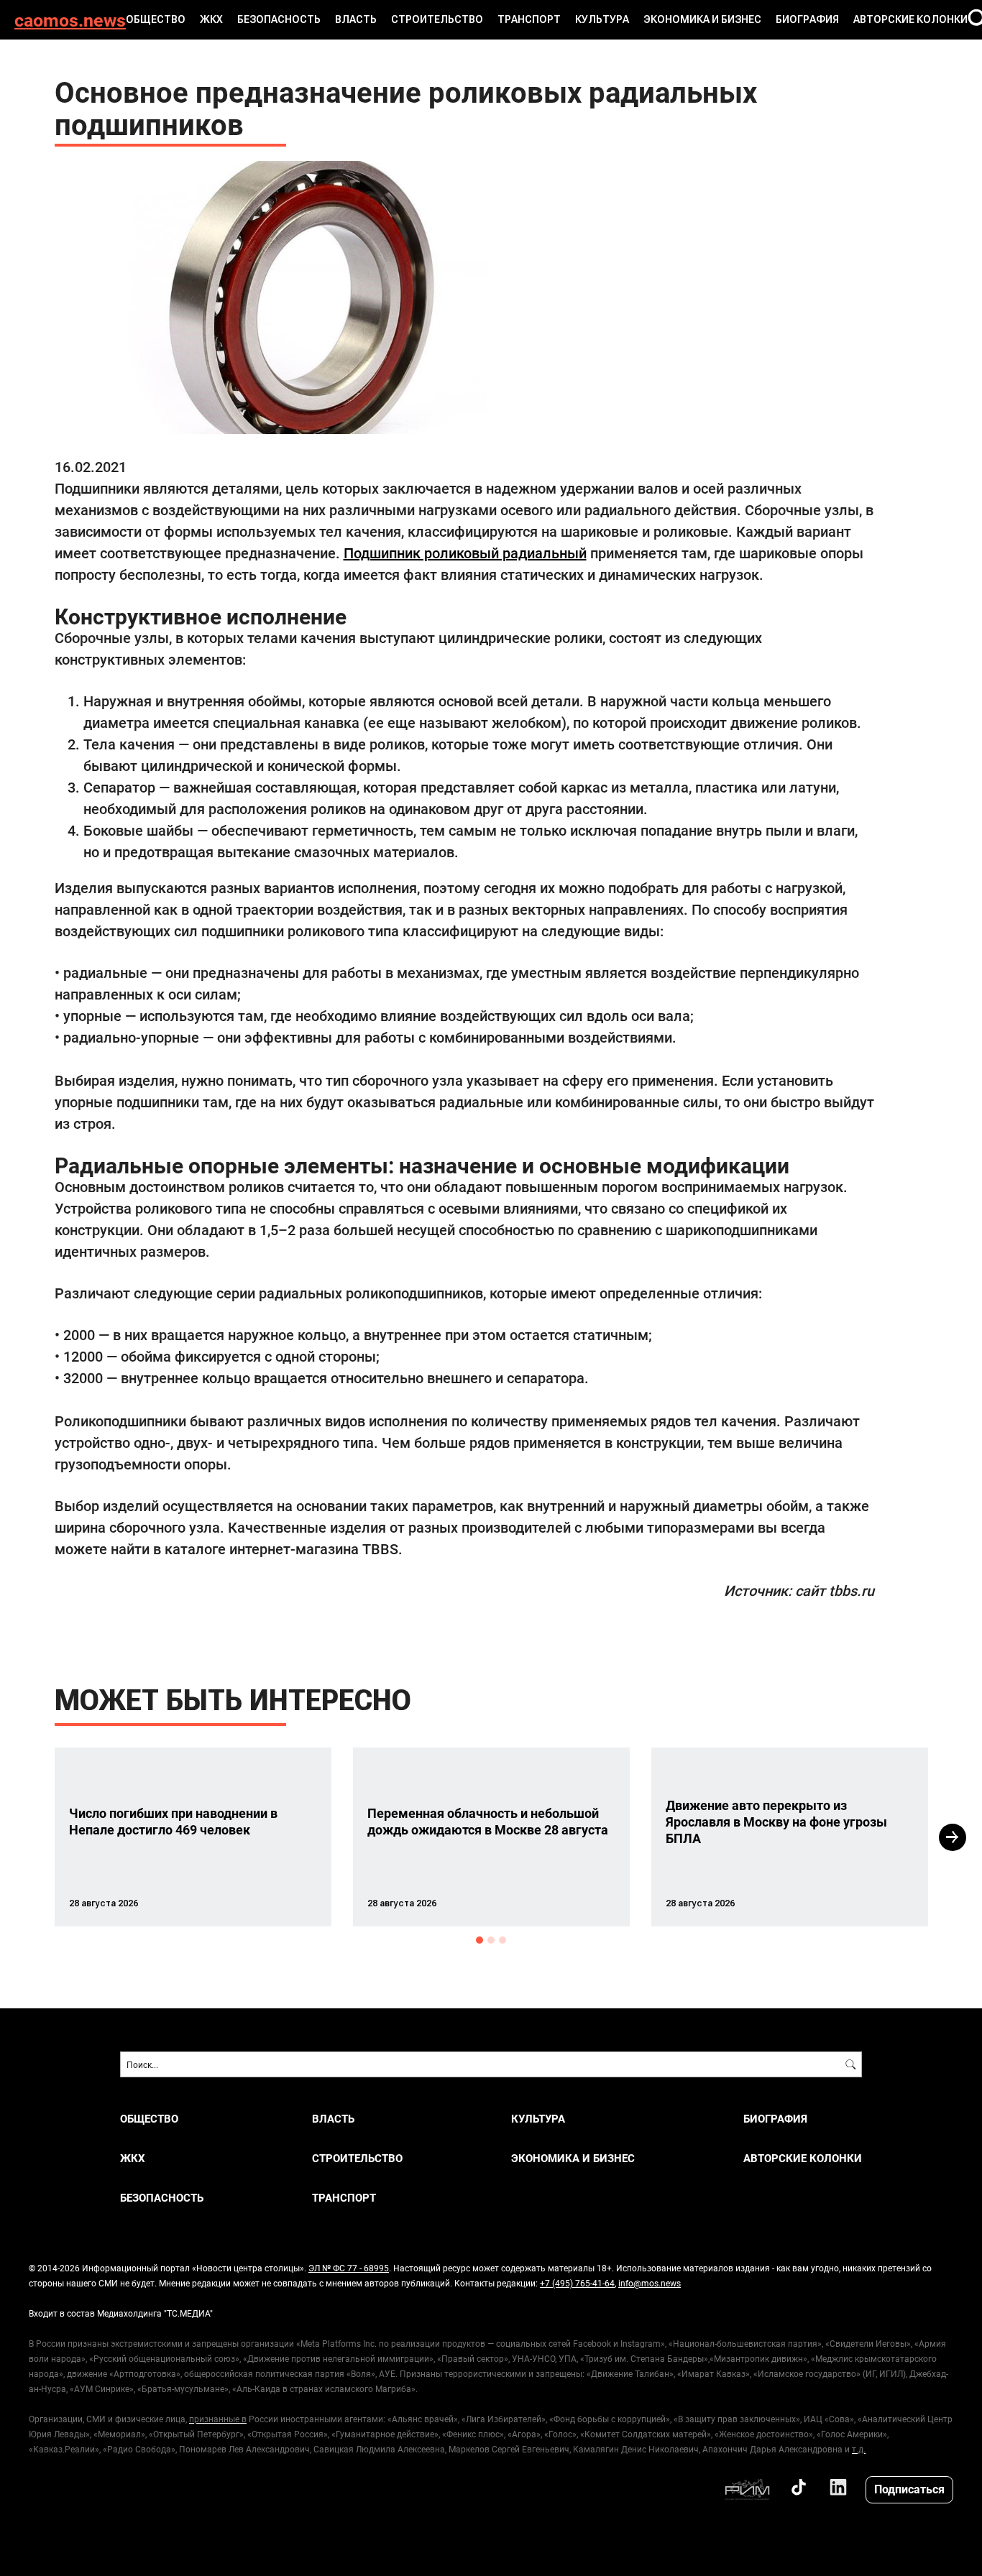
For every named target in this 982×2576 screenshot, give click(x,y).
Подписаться (909, 2489)
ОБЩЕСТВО (156, 19)
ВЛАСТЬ (356, 19)
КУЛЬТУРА (602, 19)
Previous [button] (29, 1837)
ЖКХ (211, 19)
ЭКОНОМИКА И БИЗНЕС (702, 19)
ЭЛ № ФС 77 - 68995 (349, 2268)
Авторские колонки (910, 19)
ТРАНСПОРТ (529, 19)
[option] (193, 1837)
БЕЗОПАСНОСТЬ (279, 19)
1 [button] (479, 1940)
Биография (807, 19)
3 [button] (503, 1940)
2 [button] (491, 1940)
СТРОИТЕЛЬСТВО (437, 19)
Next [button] (953, 1837)
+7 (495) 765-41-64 (577, 2283)
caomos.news (70, 20)
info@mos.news (650, 2283)
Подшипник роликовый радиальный (465, 553)
